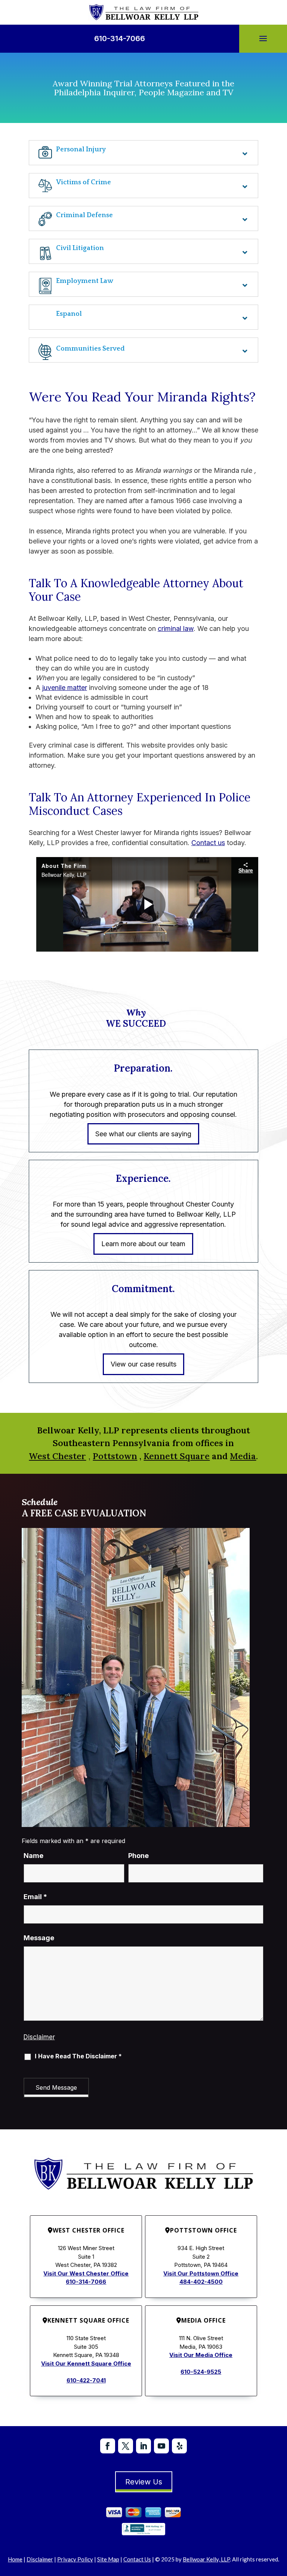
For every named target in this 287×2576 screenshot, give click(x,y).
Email (35, 1897)
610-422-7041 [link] (86, 2380)
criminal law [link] (176, 628)
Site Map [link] (108, 2559)
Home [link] (15, 2559)
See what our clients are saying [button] (143, 1134)
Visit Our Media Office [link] (201, 2355)
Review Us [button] (144, 2482)
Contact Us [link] (137, 2559)
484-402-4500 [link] (201, 2282)
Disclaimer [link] (40, 2559)
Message (39, 1938)
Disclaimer (39, 2037)
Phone (138, 1856)
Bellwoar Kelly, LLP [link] (206, 2559)
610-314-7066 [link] (120, 38)
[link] (144, 12)
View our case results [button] (143, 1364)
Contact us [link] (208, 843)
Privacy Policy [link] (75, 2559)
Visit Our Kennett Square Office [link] (86, 2364)
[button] (263, 39)
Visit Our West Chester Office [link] (86, 2273)
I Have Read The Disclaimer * (78, 2056)
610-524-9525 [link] (201, 2372)
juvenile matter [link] (65, 688)
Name (33, 1856)
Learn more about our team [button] (143, 1244)
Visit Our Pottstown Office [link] (201, 2273)
